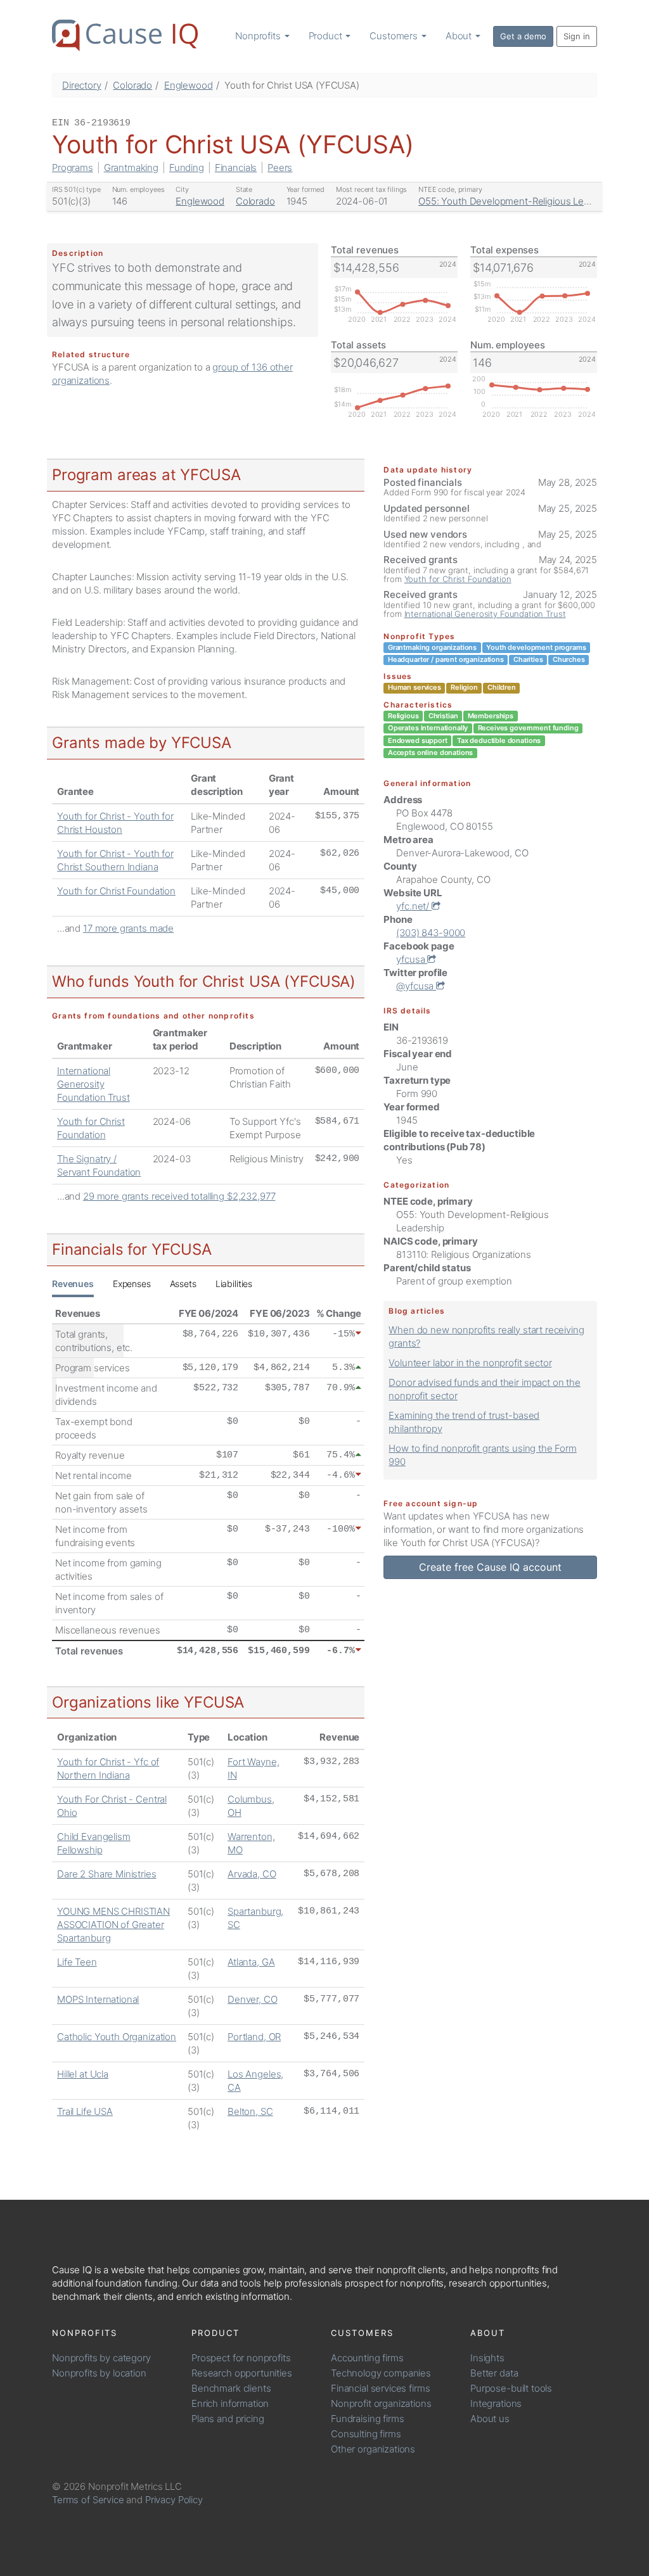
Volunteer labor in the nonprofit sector (470, 1363)
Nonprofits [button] (259, 36)
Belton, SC (250, 2111)
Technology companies (381, 2373)
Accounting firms (367, 2358)
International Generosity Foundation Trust (93, 1084)
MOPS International (98, 1999)
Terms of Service (88, 2500)
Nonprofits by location (99, 2373)
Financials (236, 168)
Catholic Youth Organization (117, 2037)
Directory (82, 85)
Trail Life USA (85, 2111)
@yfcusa (416, 986)
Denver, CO (253, 1999)
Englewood (189, 85)
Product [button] (327, 36)
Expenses (132, 1284)
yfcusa (412, 959)
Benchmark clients (231, 2388)
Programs (73, 168)
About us (490, 2419)
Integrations (496, 2403)
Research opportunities (242, 2373)
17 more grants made (128, 928)
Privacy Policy (174, 2500)
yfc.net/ (414, 906)
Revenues (73, 1284)
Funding (187, 168)
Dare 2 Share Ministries (107, 1874)
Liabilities (234, 1284)
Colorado (132, 85)
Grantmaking (131, 168)
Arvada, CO (252, 1874)
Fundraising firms (367, 2419)
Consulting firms (366, 2434)
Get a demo (523, 36)
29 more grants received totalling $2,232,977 (179, 1196)
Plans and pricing (228, 2419)
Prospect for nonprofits (241, 2358)
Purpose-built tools (511, 2388)
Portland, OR (254, 2037)
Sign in (577, 36)
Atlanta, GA (251, 1962)
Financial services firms (380, 2388)
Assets (183, 1284)
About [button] (460, 36)
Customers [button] (395, 36)
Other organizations (373, 2449)
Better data (494, 2373)
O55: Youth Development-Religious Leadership (520, 201)
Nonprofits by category (101, 2358)
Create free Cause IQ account (490, 1567)
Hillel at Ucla (83, 2074)
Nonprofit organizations (381, 2403)
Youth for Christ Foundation (116, 891)
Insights (487, 2358)
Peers (280, 168)
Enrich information (230, 2403)
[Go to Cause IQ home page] (125, 35)
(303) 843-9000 (431, 933)
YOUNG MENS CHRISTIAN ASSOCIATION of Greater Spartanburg (113, 1925)
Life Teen (77, 1962)
